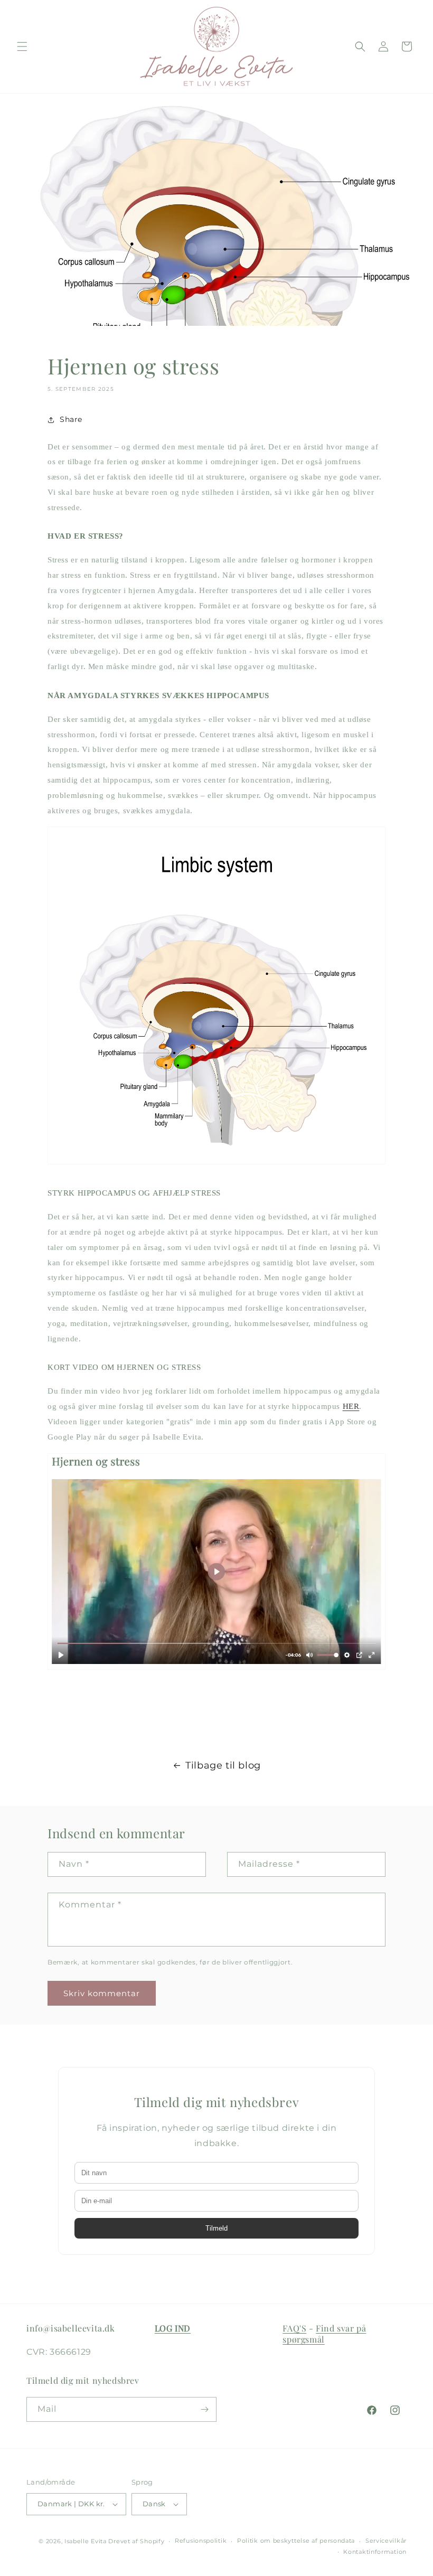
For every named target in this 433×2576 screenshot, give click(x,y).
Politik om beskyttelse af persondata (296, 2541)
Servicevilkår (386, 2541)
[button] (22, 46)
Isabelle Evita (86, 2541)
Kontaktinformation (375, 2552)
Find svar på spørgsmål (324, 2334)
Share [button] (71, 419)
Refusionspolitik (201, 2541)
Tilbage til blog (223, 1765)
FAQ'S (294, 2328)
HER (351, 1406)
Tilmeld (216, 2228)
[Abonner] (204, 2409)
